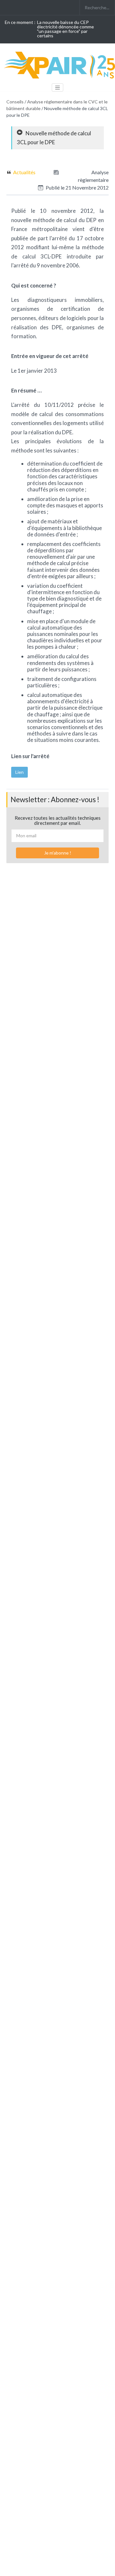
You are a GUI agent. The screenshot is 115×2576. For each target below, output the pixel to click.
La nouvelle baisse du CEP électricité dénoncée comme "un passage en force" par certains (65, 29)
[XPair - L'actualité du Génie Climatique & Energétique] (61, 65)
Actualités (24, 172)
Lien (19, 772)
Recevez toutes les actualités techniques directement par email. (58, 821)
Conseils (15, 102)
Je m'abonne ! (58, 853)
